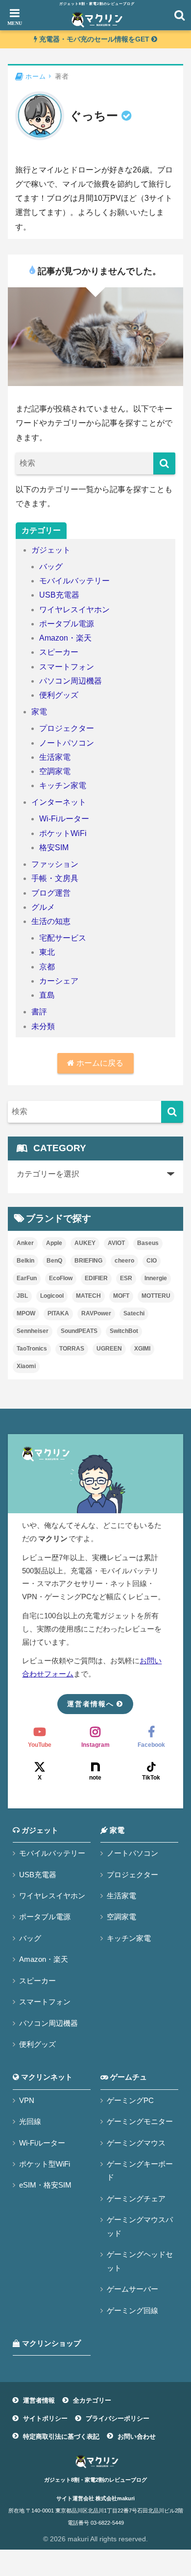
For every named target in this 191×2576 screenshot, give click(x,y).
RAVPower (96, 1313)
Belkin (25, 1261)
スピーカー (59, 652)
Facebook (151, 1745)
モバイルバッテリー (74, 581)
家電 (39, 712)
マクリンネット (46, 2077)
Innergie (156, 1278)
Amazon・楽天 (65, 638)
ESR (126, 1278)
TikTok (151, 1778)
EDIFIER (96, 1278)
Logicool (52, 1296)
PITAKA (58, 1313)
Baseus (148, 1243)
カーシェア (59, 981)
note (95, 1778)
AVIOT (116, 1243)
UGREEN (109, 1349)
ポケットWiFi (63, 833)
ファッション (55, 864)
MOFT (121, 1296)
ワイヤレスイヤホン (74, 610)
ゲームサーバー (132, 2289)
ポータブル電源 (67, 624)
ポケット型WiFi (45, 2164)
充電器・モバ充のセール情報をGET (94, 39)
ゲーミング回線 (132, 2310)
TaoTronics (32, 1349)
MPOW (26, 1313)
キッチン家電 (63, 785)
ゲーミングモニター (140, 2121)
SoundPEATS (79, 1331)
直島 (47, 995)
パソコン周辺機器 (71, 681)
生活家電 (55, 757)
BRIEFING (88, 1261)
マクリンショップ (50, 2343)
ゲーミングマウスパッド (140, 2226)
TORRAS (72, 1349)
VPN (27, 2100)
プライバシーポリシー (118, 2418)
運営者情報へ (91, 1704)
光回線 (30, 2121)
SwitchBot (124, 1331)
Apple (54, 1243)
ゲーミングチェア (136, 2199)
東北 (47, 952)
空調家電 (55, 771)
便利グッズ (59, 695)
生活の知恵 (51, 921)
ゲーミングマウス (136, 2143)
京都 (47, 967)
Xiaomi (26, 1366)
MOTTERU (156, 1296)
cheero (124, 1261)
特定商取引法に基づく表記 (61, 2436)
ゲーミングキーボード (140, 2170)
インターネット (59, 802)
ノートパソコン (67, 743)
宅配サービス (63, 938)
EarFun (27, 1278)
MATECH (88, 1296)
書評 (39, 1012)
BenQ (54, 1261)
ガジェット (51, 550)
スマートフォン (67, 667)
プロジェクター (67, 728)
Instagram (95, 1745)
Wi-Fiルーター (64, 819)
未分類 (43, 1026)
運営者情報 (39, 2400)
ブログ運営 (51, 893)
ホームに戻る (99, 1063)
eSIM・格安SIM (45, 2185)
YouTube (40, 1745)
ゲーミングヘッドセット (140, 2261)
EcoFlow (61, 1278)
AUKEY (85, 1243)
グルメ (43, 907)
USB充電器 (59, 595)
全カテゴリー (92, 2400)
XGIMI (142, 1349)
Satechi (134, 1313)
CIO (152, 1261)
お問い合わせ (137, 2436)
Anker (25, 1243)
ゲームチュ (128, 2077)
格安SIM (54, 848)
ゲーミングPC (130, 2100)
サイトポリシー (45, 2418)
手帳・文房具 (55, 878)
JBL (22, 1296)
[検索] (164, 463)
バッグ (51, 567)
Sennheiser (33, 1331)
